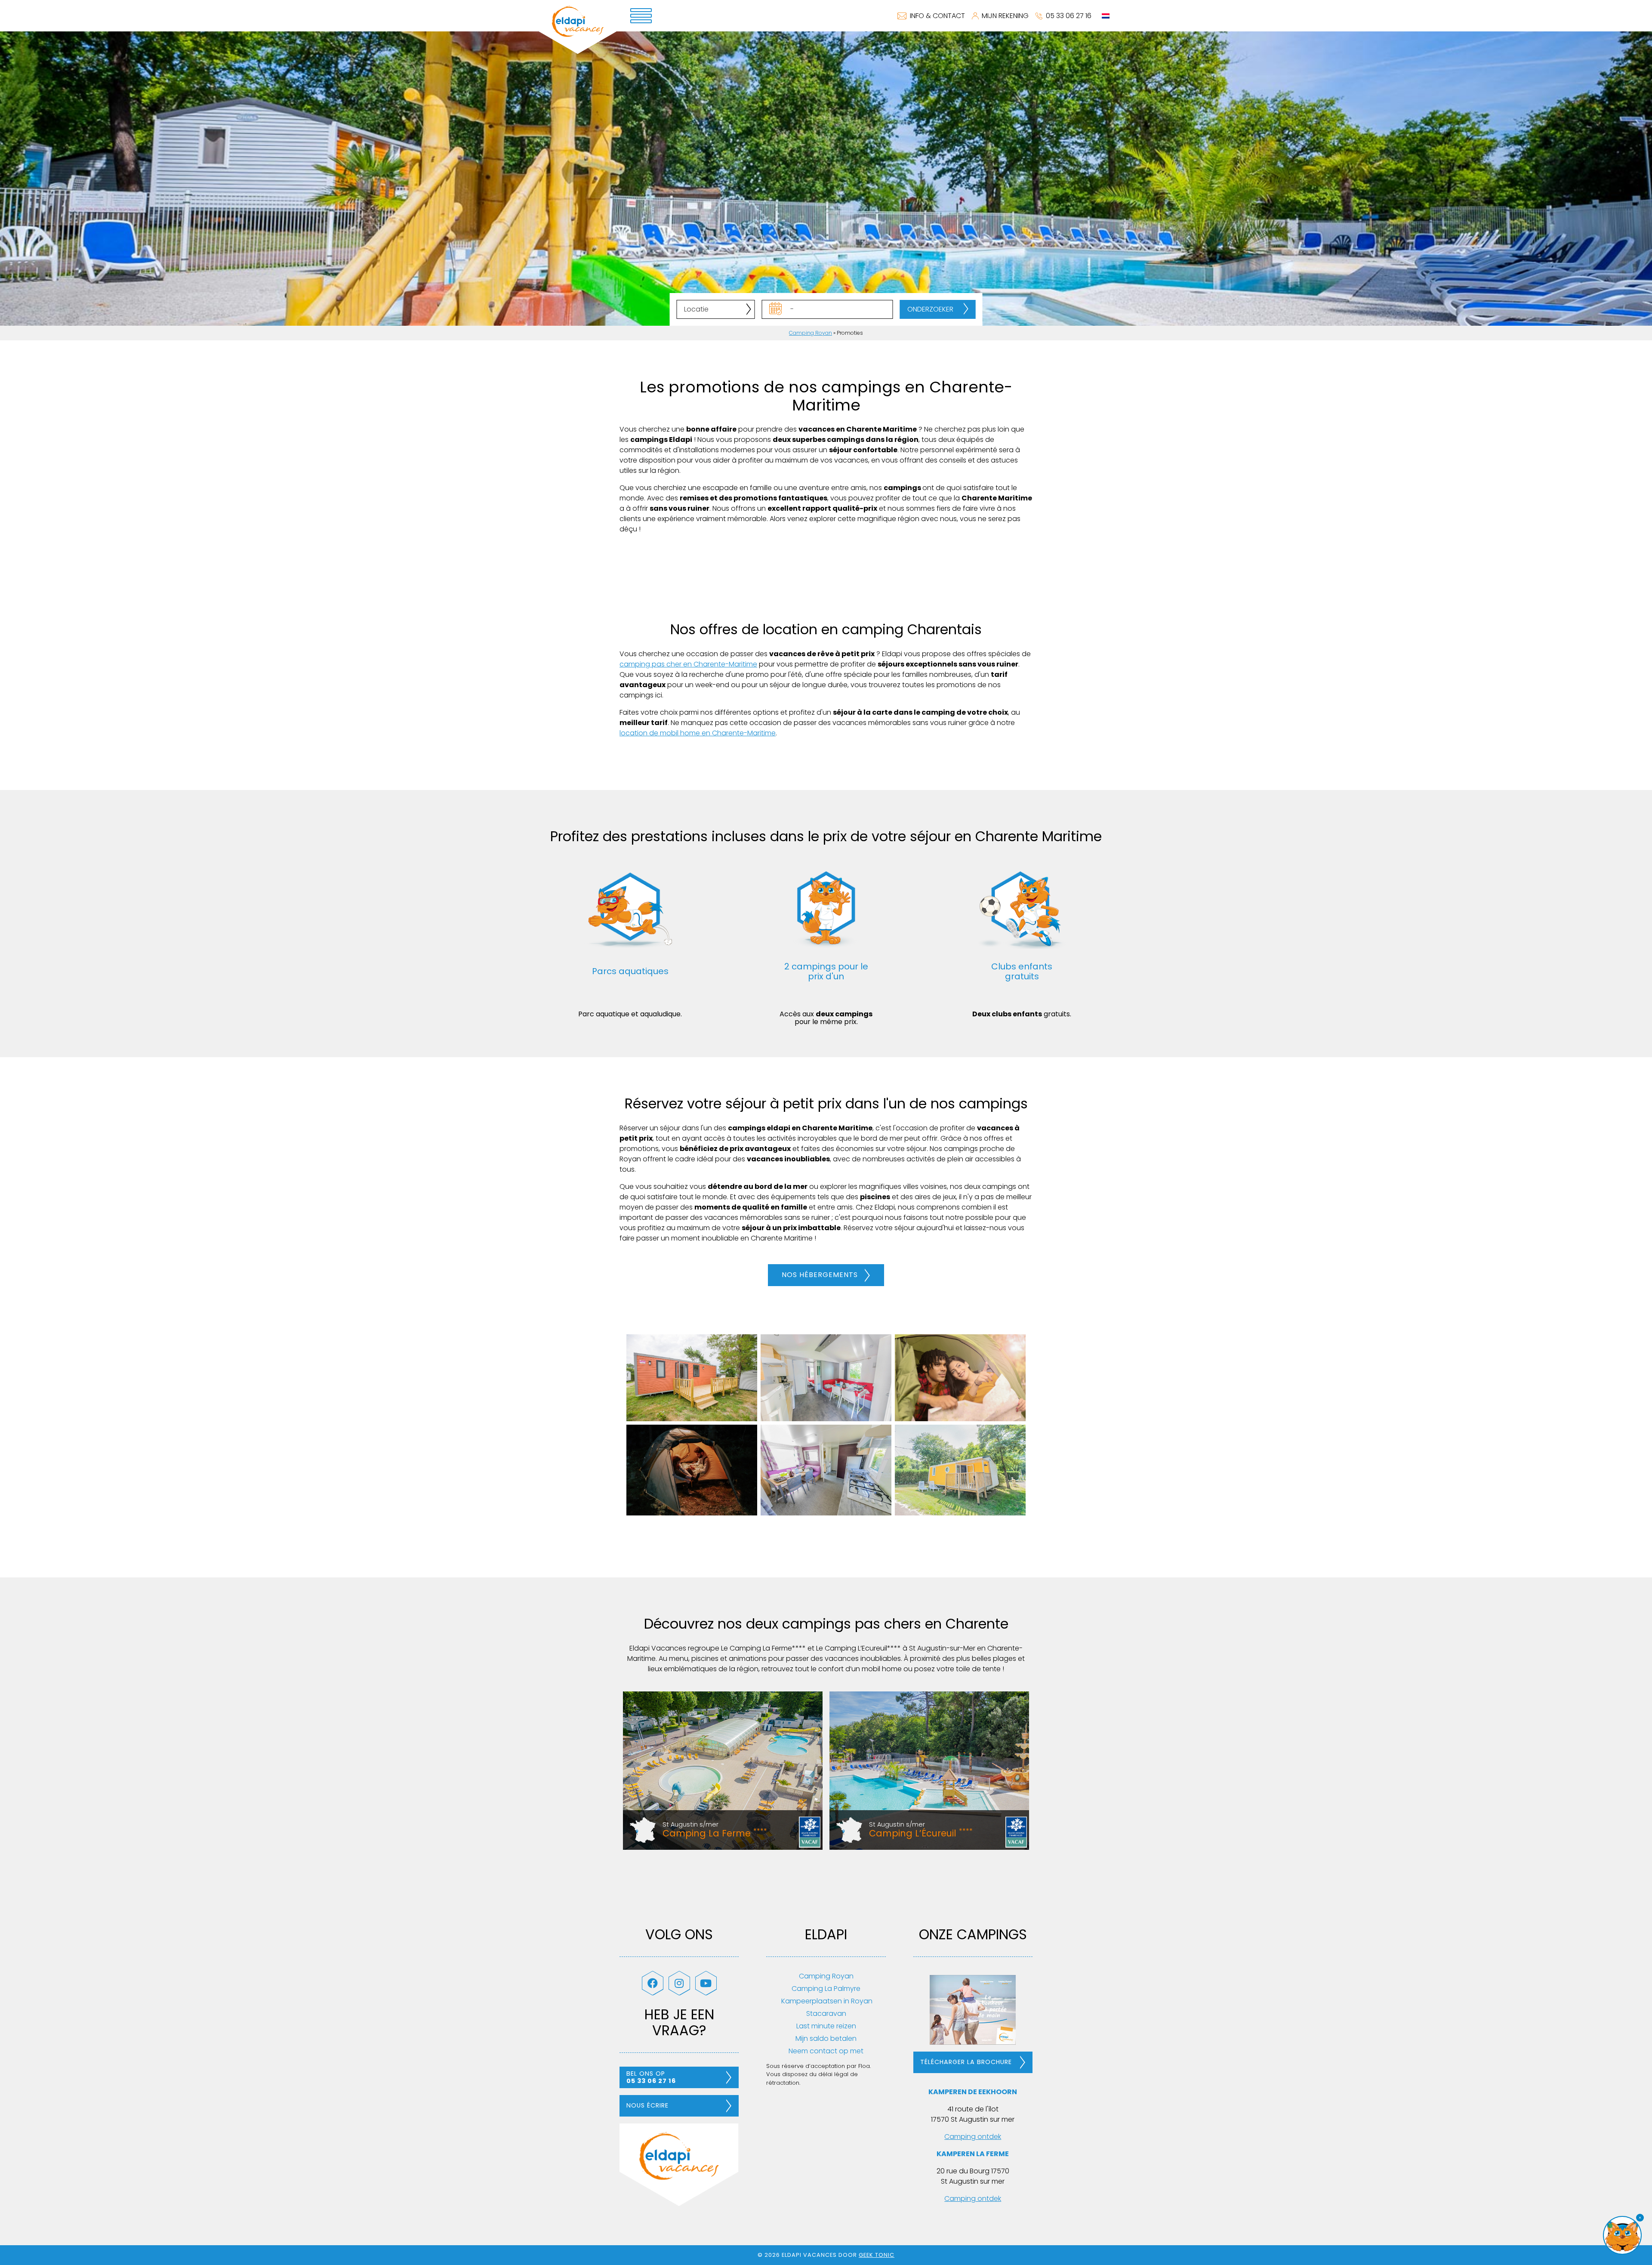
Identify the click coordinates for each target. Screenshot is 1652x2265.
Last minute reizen (826, 2026)
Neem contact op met (826, 2051)
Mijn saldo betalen (826, 2038)
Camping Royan (811, 333)
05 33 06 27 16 (1069, 16)
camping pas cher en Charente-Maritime (688, 664)
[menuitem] (1106, 16)
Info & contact (937, 16)
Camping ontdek (973, 2137)
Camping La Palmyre (826, 1989)
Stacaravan (826, 2014)
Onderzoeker (930, 309)
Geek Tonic (877, 2255)
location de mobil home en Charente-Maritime (698, 733)
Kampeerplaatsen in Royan (826, 2001)
